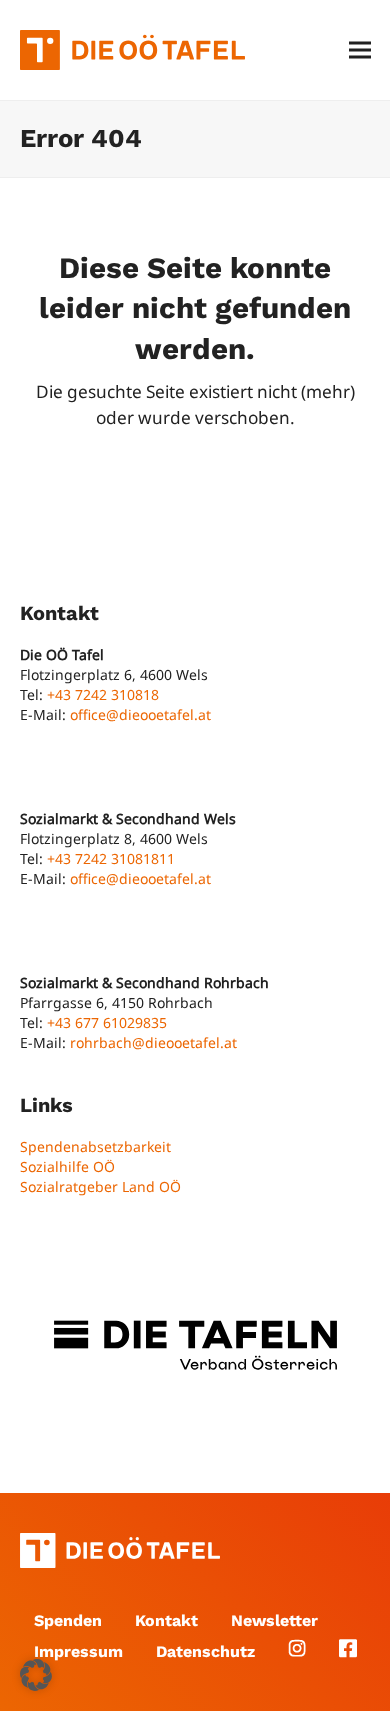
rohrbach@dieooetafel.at (153, 1042)
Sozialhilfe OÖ (67, 1166)
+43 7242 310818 (103, 694)
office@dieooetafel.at (140, 714)
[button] (360, 50)
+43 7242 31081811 (111, 858)
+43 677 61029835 (107, 1022)
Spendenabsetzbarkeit (95, 1146)
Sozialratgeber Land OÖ (100, 1186)
